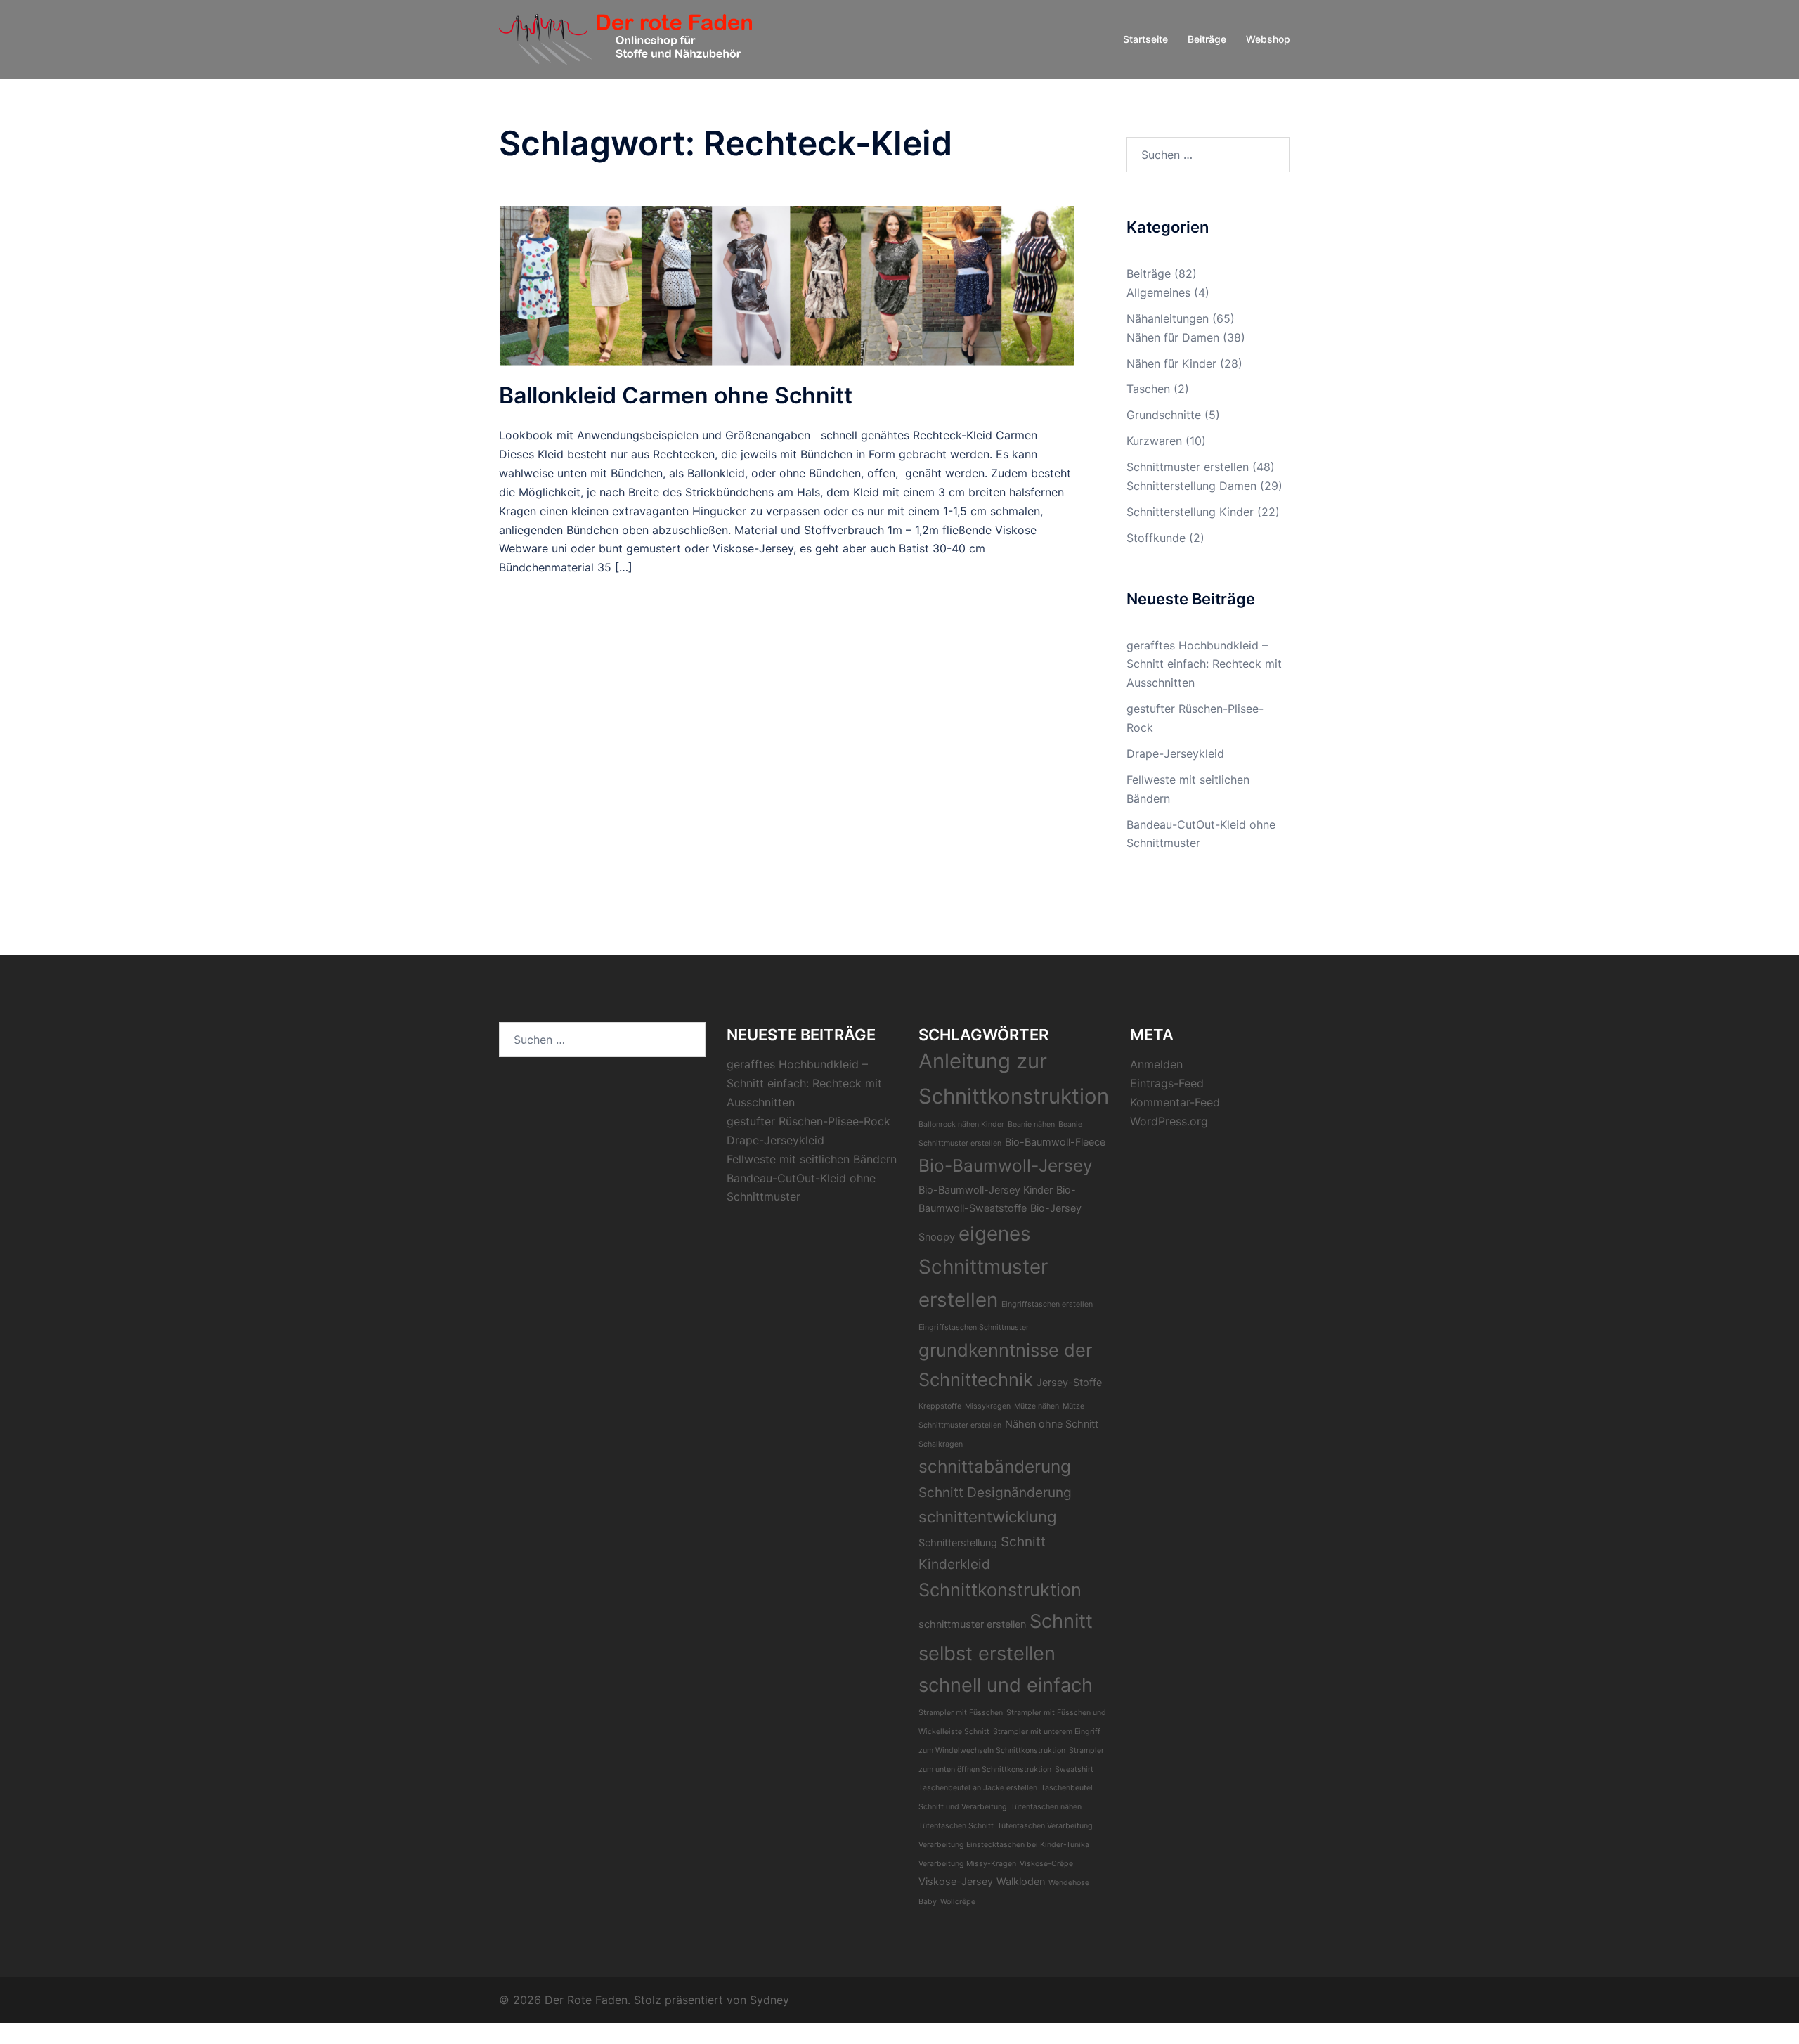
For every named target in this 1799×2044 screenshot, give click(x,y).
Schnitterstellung (958, 1542)
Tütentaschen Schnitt (956, 1826)
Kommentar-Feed (1175, 1102)
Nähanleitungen (1168, 318)
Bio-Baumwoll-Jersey (1006, 1165)
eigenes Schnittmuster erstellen (983, 1267)
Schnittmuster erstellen (1188, 467)
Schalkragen (941, 1444)
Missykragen (988, 1406)
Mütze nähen (1037, 1406)
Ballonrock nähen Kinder (961, 1124)
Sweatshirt (1074, 1770)
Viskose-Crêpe (1046, 1864)
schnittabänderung (995, 1466)
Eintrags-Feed (1167, 1083)
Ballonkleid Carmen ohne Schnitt (676, 395)
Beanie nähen (1031, 1124)
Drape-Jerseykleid (1175, 753)
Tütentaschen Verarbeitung (1045, 1826)
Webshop (1268, 39)
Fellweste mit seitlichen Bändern (812, 1159)
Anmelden (1156, 1064)
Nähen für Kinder (1171, 363)
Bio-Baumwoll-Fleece (1055, 1142)
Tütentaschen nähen (1046, 1807)
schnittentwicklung (988, 1516)
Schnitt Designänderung (995, 1492)
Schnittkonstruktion (1000, 1590)
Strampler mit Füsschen (961, 1713)
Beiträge (1207, 39)
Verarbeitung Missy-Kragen (967, 1864)
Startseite (1145, 39)
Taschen (1148, 389)
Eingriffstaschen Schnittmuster (974, 1327)
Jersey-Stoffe (1069, 1382)
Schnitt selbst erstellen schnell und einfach (1006, 1653)
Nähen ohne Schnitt (1052, 1424)
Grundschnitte (1164, 415)
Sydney (769, 2000)
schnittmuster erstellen (972, 1624)
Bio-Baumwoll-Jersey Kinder (986, 1190)
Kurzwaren (1154, 441)
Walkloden (1021, 1881)
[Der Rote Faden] (625, 38)
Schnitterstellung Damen (1191, 486)
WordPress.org (1169, 1121)
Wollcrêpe (958, 1902)
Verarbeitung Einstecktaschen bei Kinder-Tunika (1004, 1845)
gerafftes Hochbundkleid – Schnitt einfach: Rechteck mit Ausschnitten (1204, 664)
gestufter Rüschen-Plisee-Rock (808, 1121)
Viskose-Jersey (956, 1881)
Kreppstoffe (940, 1406)
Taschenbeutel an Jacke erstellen (978, 1788)
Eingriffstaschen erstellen (1047, 1304)
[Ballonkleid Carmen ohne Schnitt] (786, 285)
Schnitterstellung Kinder (1190, 512)
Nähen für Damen (1173, 337)
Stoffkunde (1156, 538)
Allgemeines (1158, 292)
